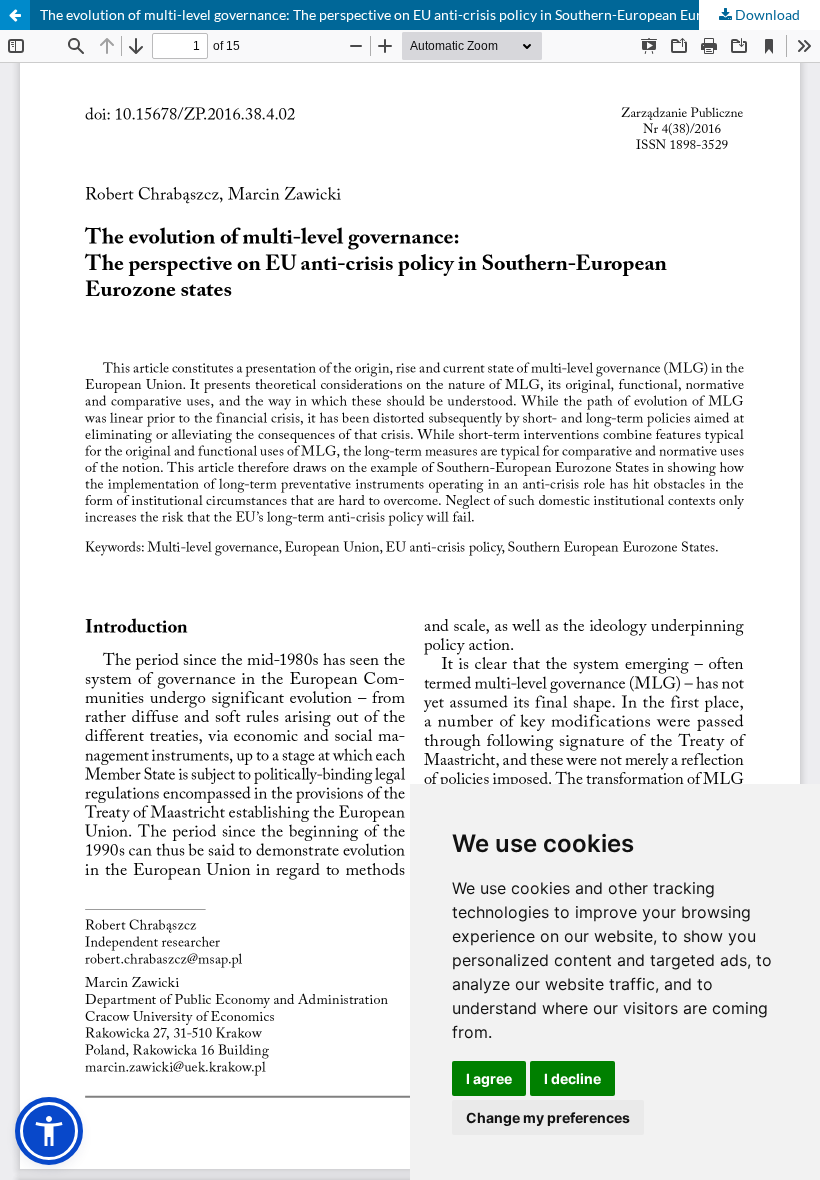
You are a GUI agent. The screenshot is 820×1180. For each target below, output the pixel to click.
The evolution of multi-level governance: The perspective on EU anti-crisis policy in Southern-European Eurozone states (409, 14)
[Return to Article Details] (15, 15)
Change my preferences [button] (548, 1117)
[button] (49, 1131)
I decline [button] (572, 1078)
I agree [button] (489, 1078)
